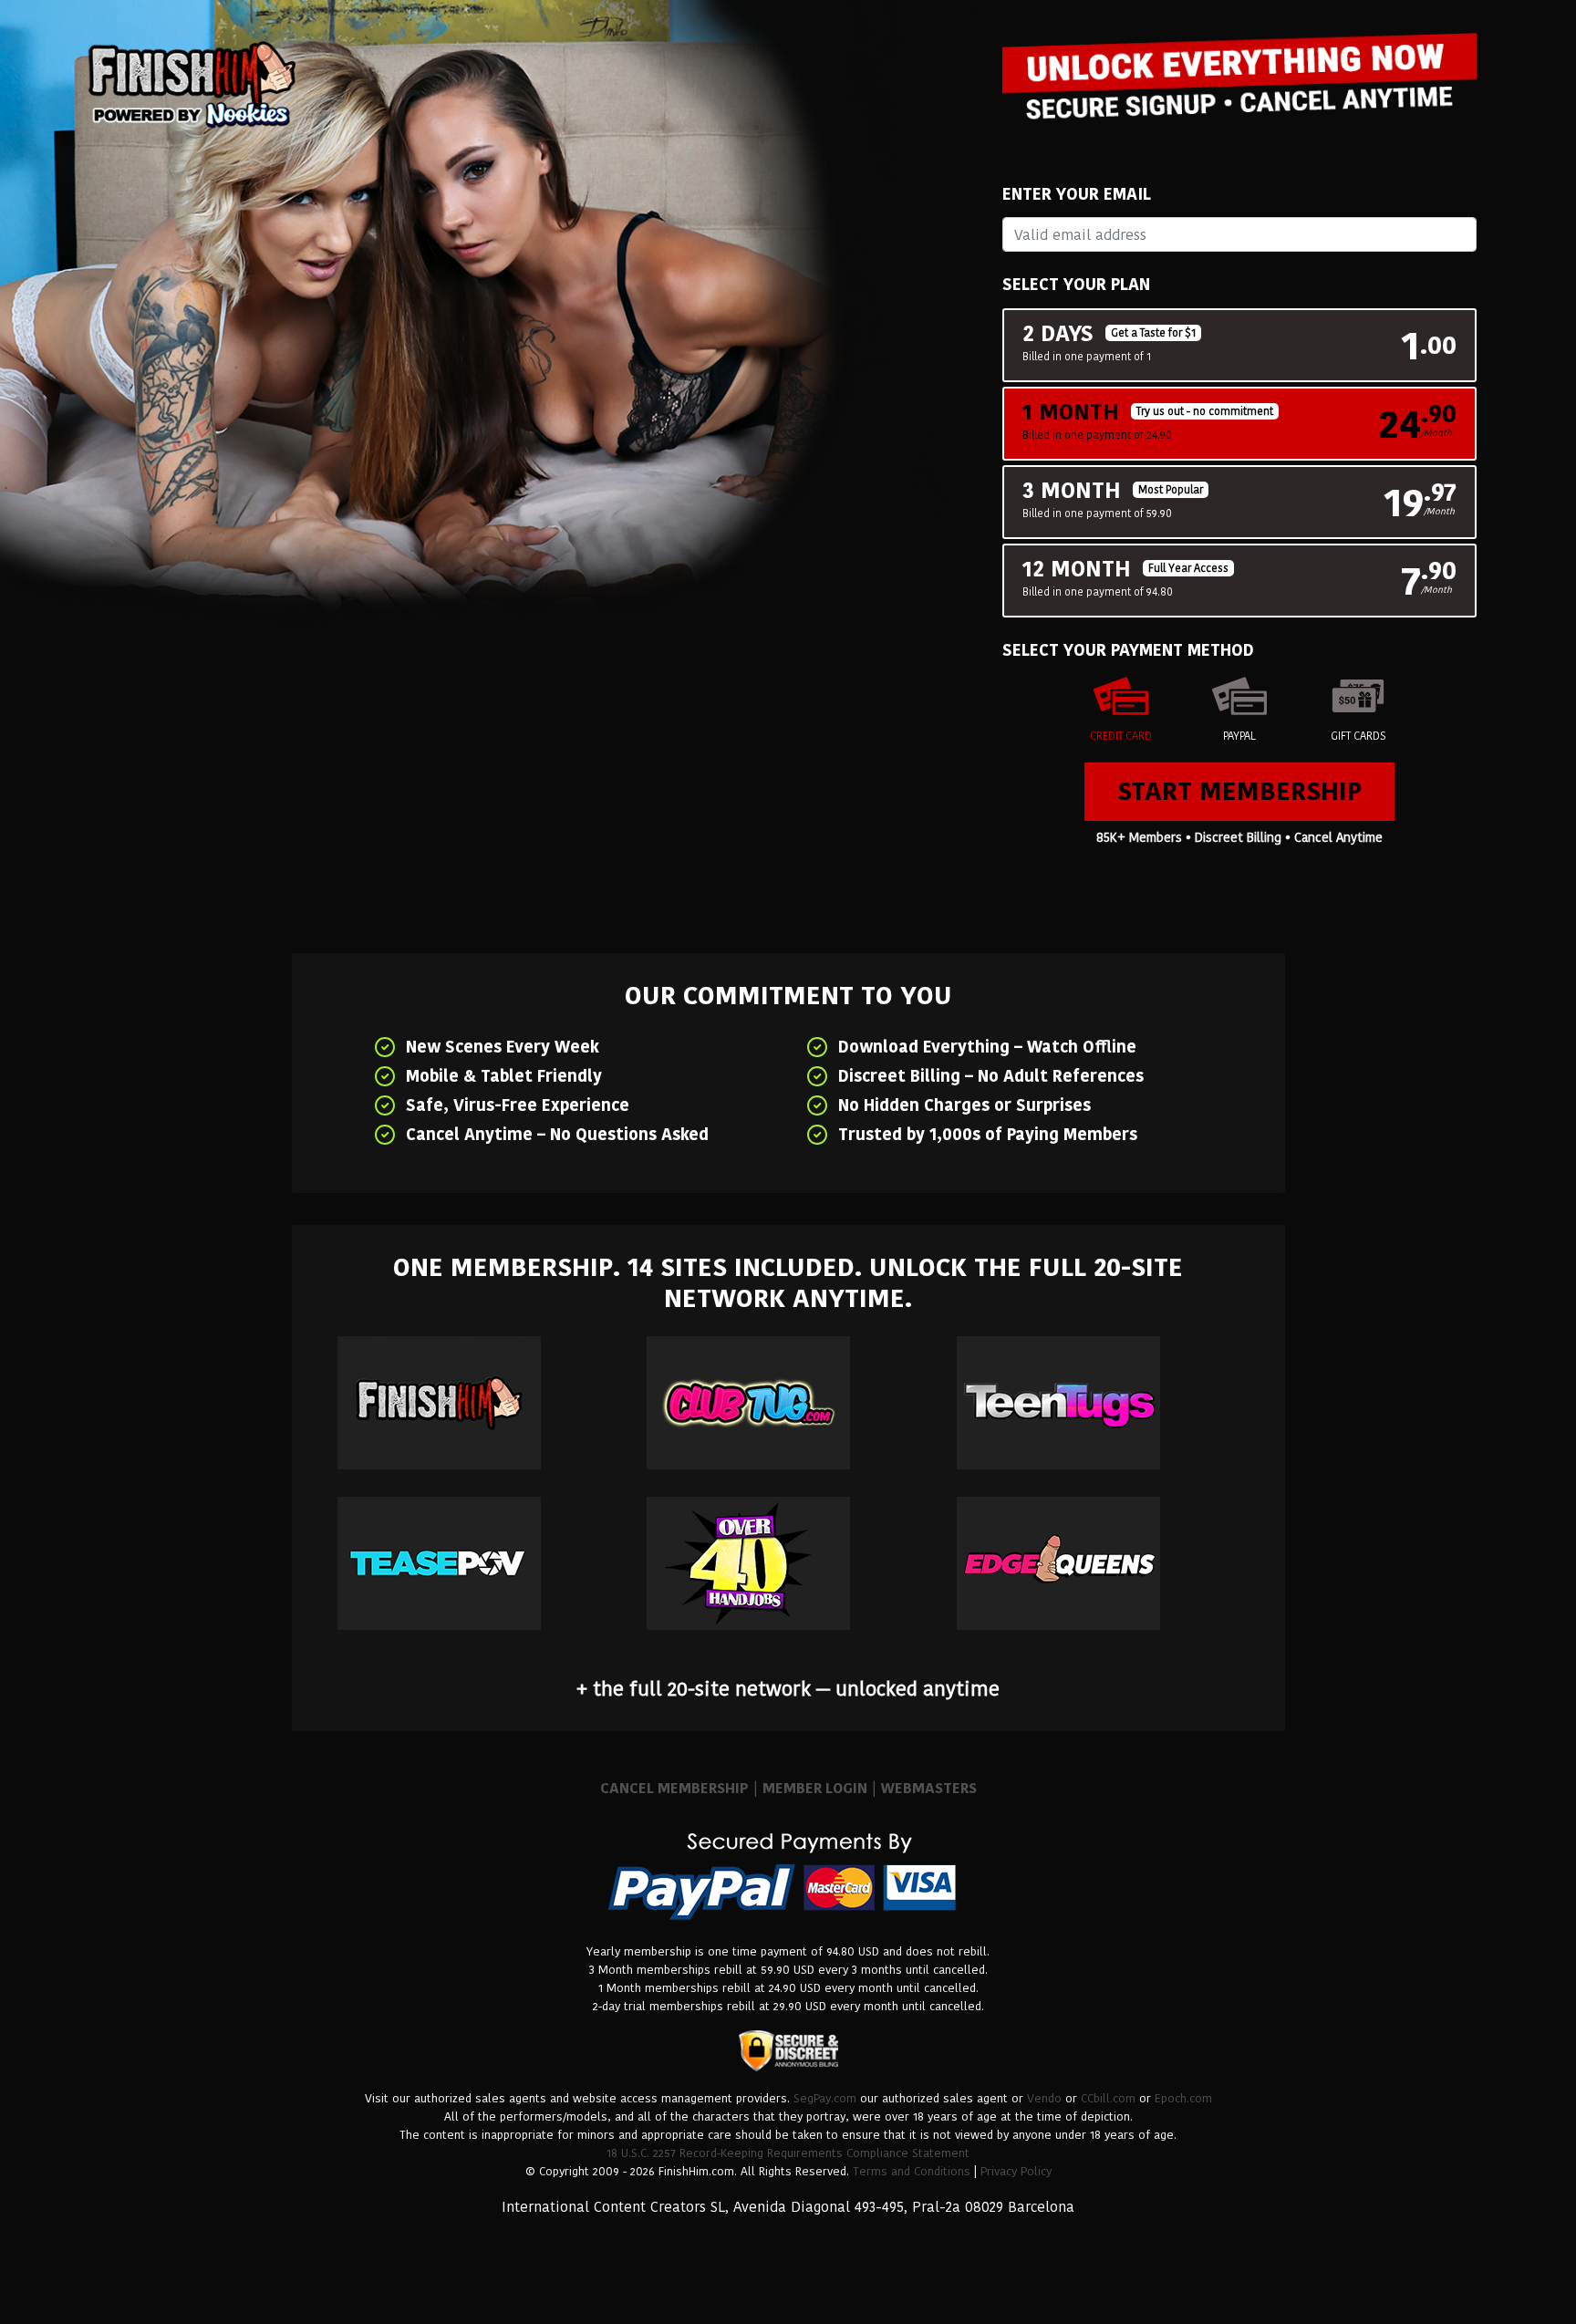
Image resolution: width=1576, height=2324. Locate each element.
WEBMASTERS (929, 1788)
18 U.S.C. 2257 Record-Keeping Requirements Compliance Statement (788, 2153)
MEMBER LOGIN (815, 1788)
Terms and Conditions (912, 2171)
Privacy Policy (1016, 2171)
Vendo (1044, 2098)
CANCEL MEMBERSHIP (674, 1788)
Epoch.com (1183, 2098)
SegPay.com (825, 2098)
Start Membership (1239, 791)
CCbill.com (1108, 2098)
